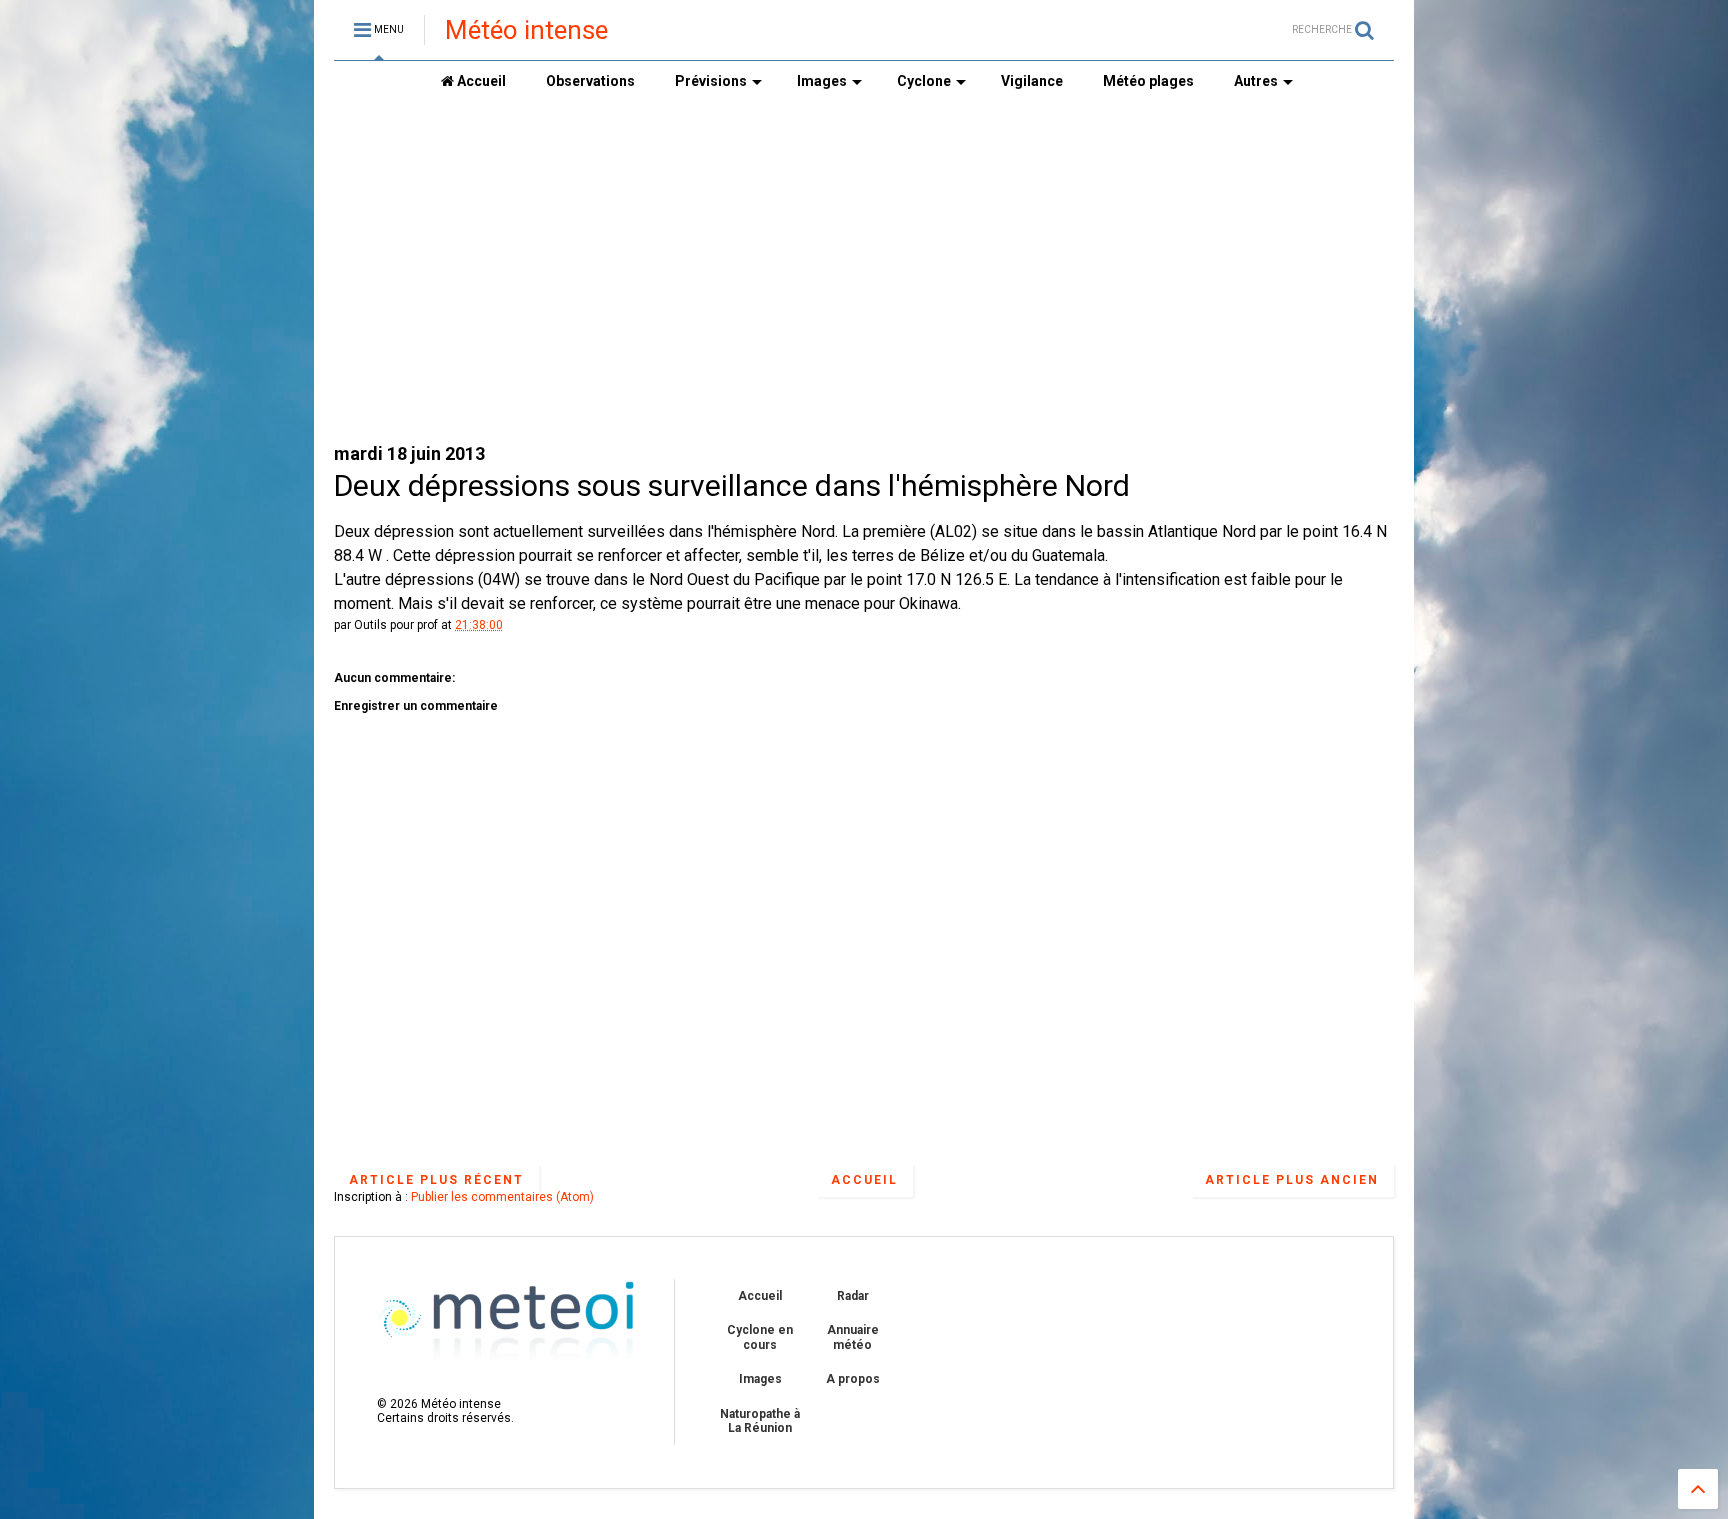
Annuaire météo (853, 1337)
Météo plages (1148, 81)
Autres (1256, 81)
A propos (853, 1379)
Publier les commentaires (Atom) (502, 1197)
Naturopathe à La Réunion (760, 1421)
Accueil (480, 81)
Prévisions (711, 81)
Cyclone (924, 81)
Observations (590, 81)
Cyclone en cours (760, 1337)
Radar (853, 1296)
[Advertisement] (864, 271)
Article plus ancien (1292, 1180)
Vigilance (1032, 81)
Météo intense (526, 30)
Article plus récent (436, 1180)
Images (822, 81)
